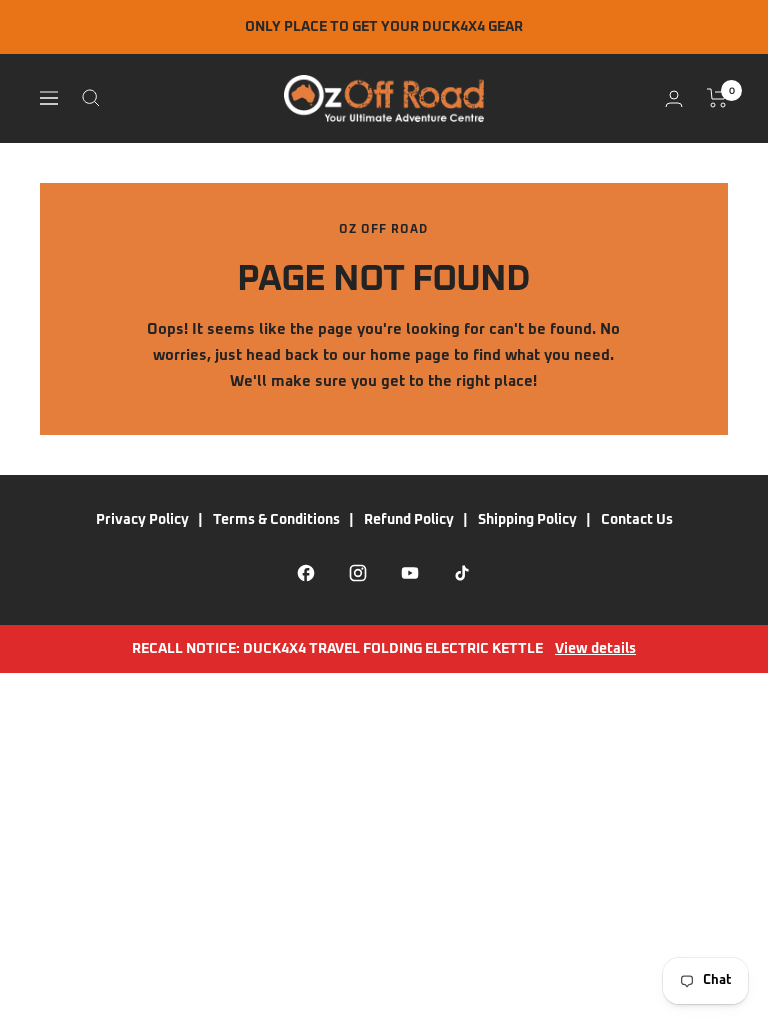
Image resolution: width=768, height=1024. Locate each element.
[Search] (91, 98)
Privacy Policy (142, 520)
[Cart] (717, 98)
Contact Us (637, 520)
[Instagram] (358, 573)
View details (595, 649)
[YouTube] (410, 573)
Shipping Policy (527, 520)
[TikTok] (462, 573)
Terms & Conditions (276, 520)
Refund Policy (409, 520)
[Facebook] (306, 573)
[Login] (674, 98)
